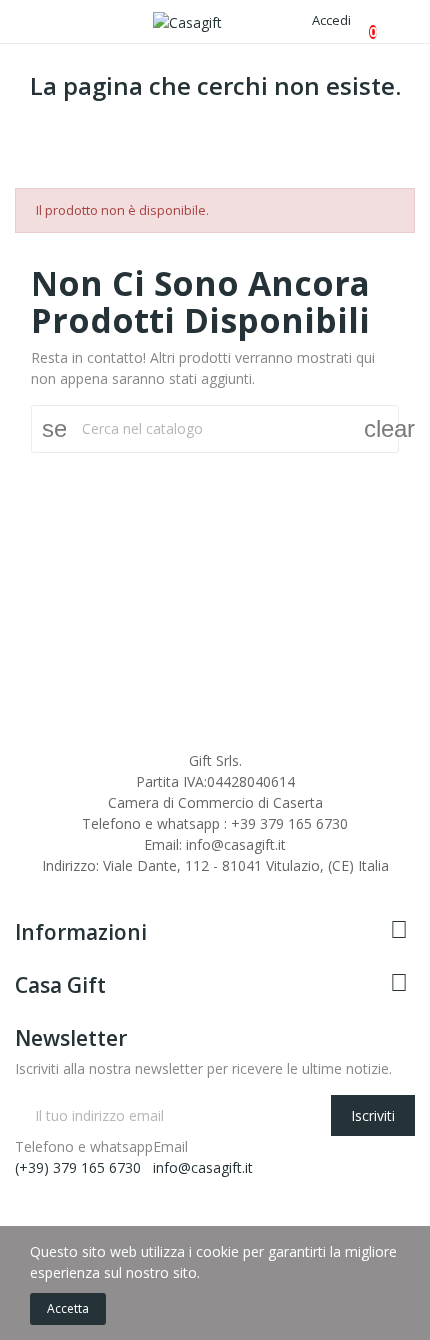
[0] (356, 22)
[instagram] (62, 883)
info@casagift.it (203, 1167)
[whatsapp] (104, 883)
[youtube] (83, 883)
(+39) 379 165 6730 (78, 1167)
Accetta (68, 1308)
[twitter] (41, 883)
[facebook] (20, 883)
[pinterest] (125, 883)
